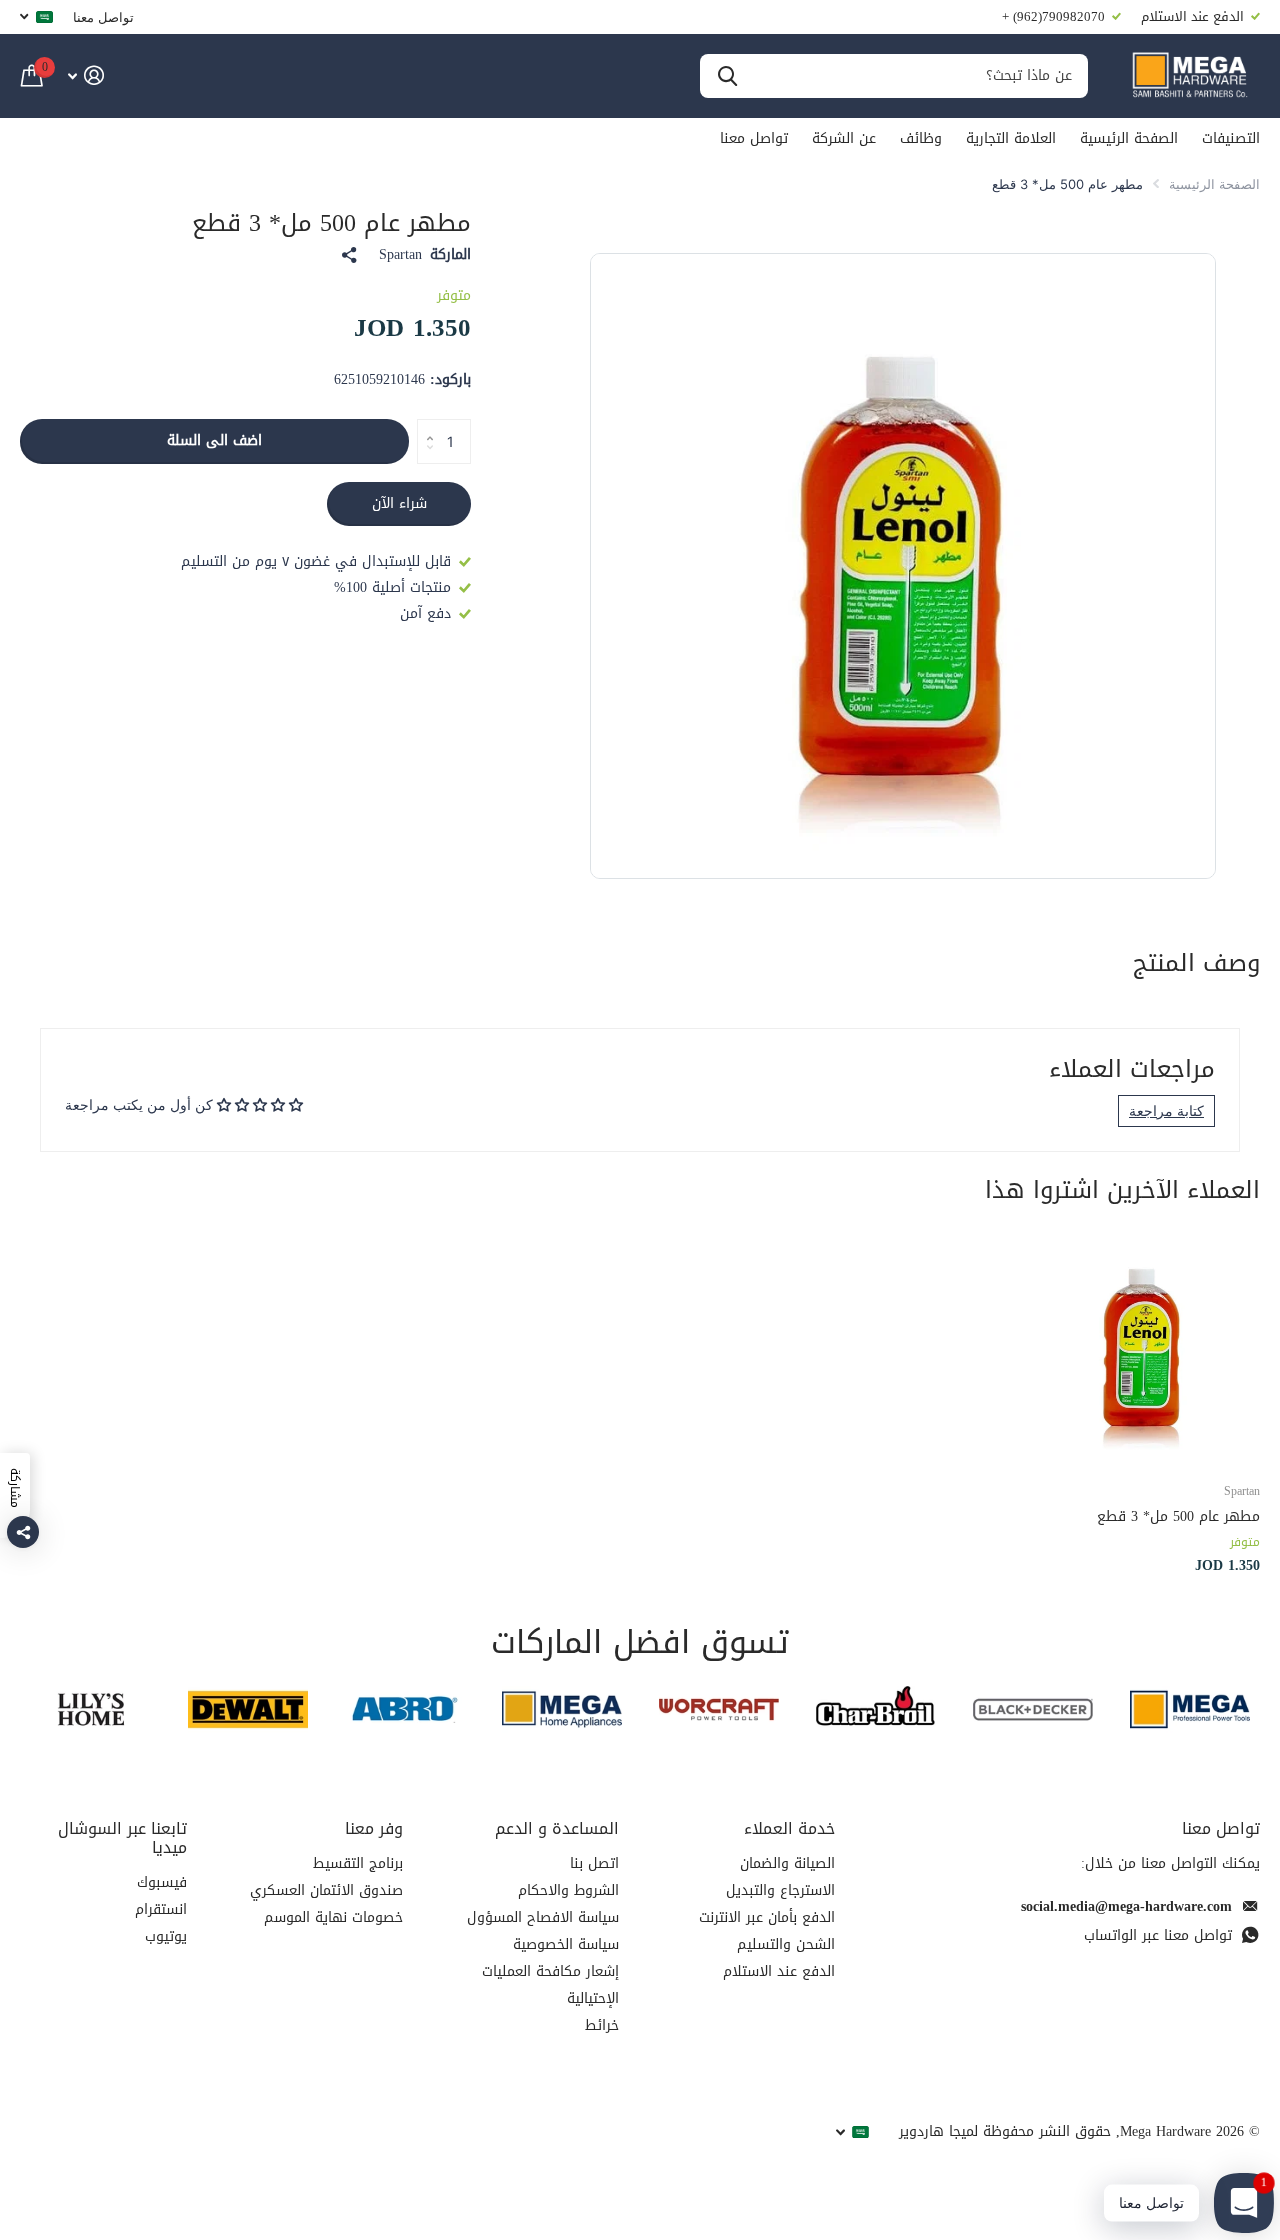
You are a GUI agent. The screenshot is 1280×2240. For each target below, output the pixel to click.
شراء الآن (399, 503)
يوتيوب (166, 1936)
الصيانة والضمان (787, 1863)
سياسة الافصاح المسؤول (543, 1917)
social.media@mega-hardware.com (1126, 1906)
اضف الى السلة (214, 440)
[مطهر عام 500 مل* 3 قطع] (1142, 1347)
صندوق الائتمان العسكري (326, 1890)
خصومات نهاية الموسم (333, 1917)
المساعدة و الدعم (557, 1828)
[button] (424, 425)
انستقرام (161, 1909)
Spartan (400, 255)
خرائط (602, 2025)
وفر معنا (374, 1828)
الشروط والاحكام (568, 1890)
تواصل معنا (103, 17)
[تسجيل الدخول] (85, 75)
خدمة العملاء (789, 1828)
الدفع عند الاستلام (779, 1971)
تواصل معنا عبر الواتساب (1158, 1935)
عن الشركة (844, 138)
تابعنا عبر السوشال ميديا (122, 1838)
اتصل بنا (594, 1863)
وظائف (921, 138)
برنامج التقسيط (358, 1863)
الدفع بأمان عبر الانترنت (767, 1917)
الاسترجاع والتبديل (780, 1890)
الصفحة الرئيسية (1129, 138)
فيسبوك (162, 1882)
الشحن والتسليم (786, 1944)
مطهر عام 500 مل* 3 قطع (1178, 1516)
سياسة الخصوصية (566, 1944)
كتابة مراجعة (1166, 1110)
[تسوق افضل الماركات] (1189, 1709)
